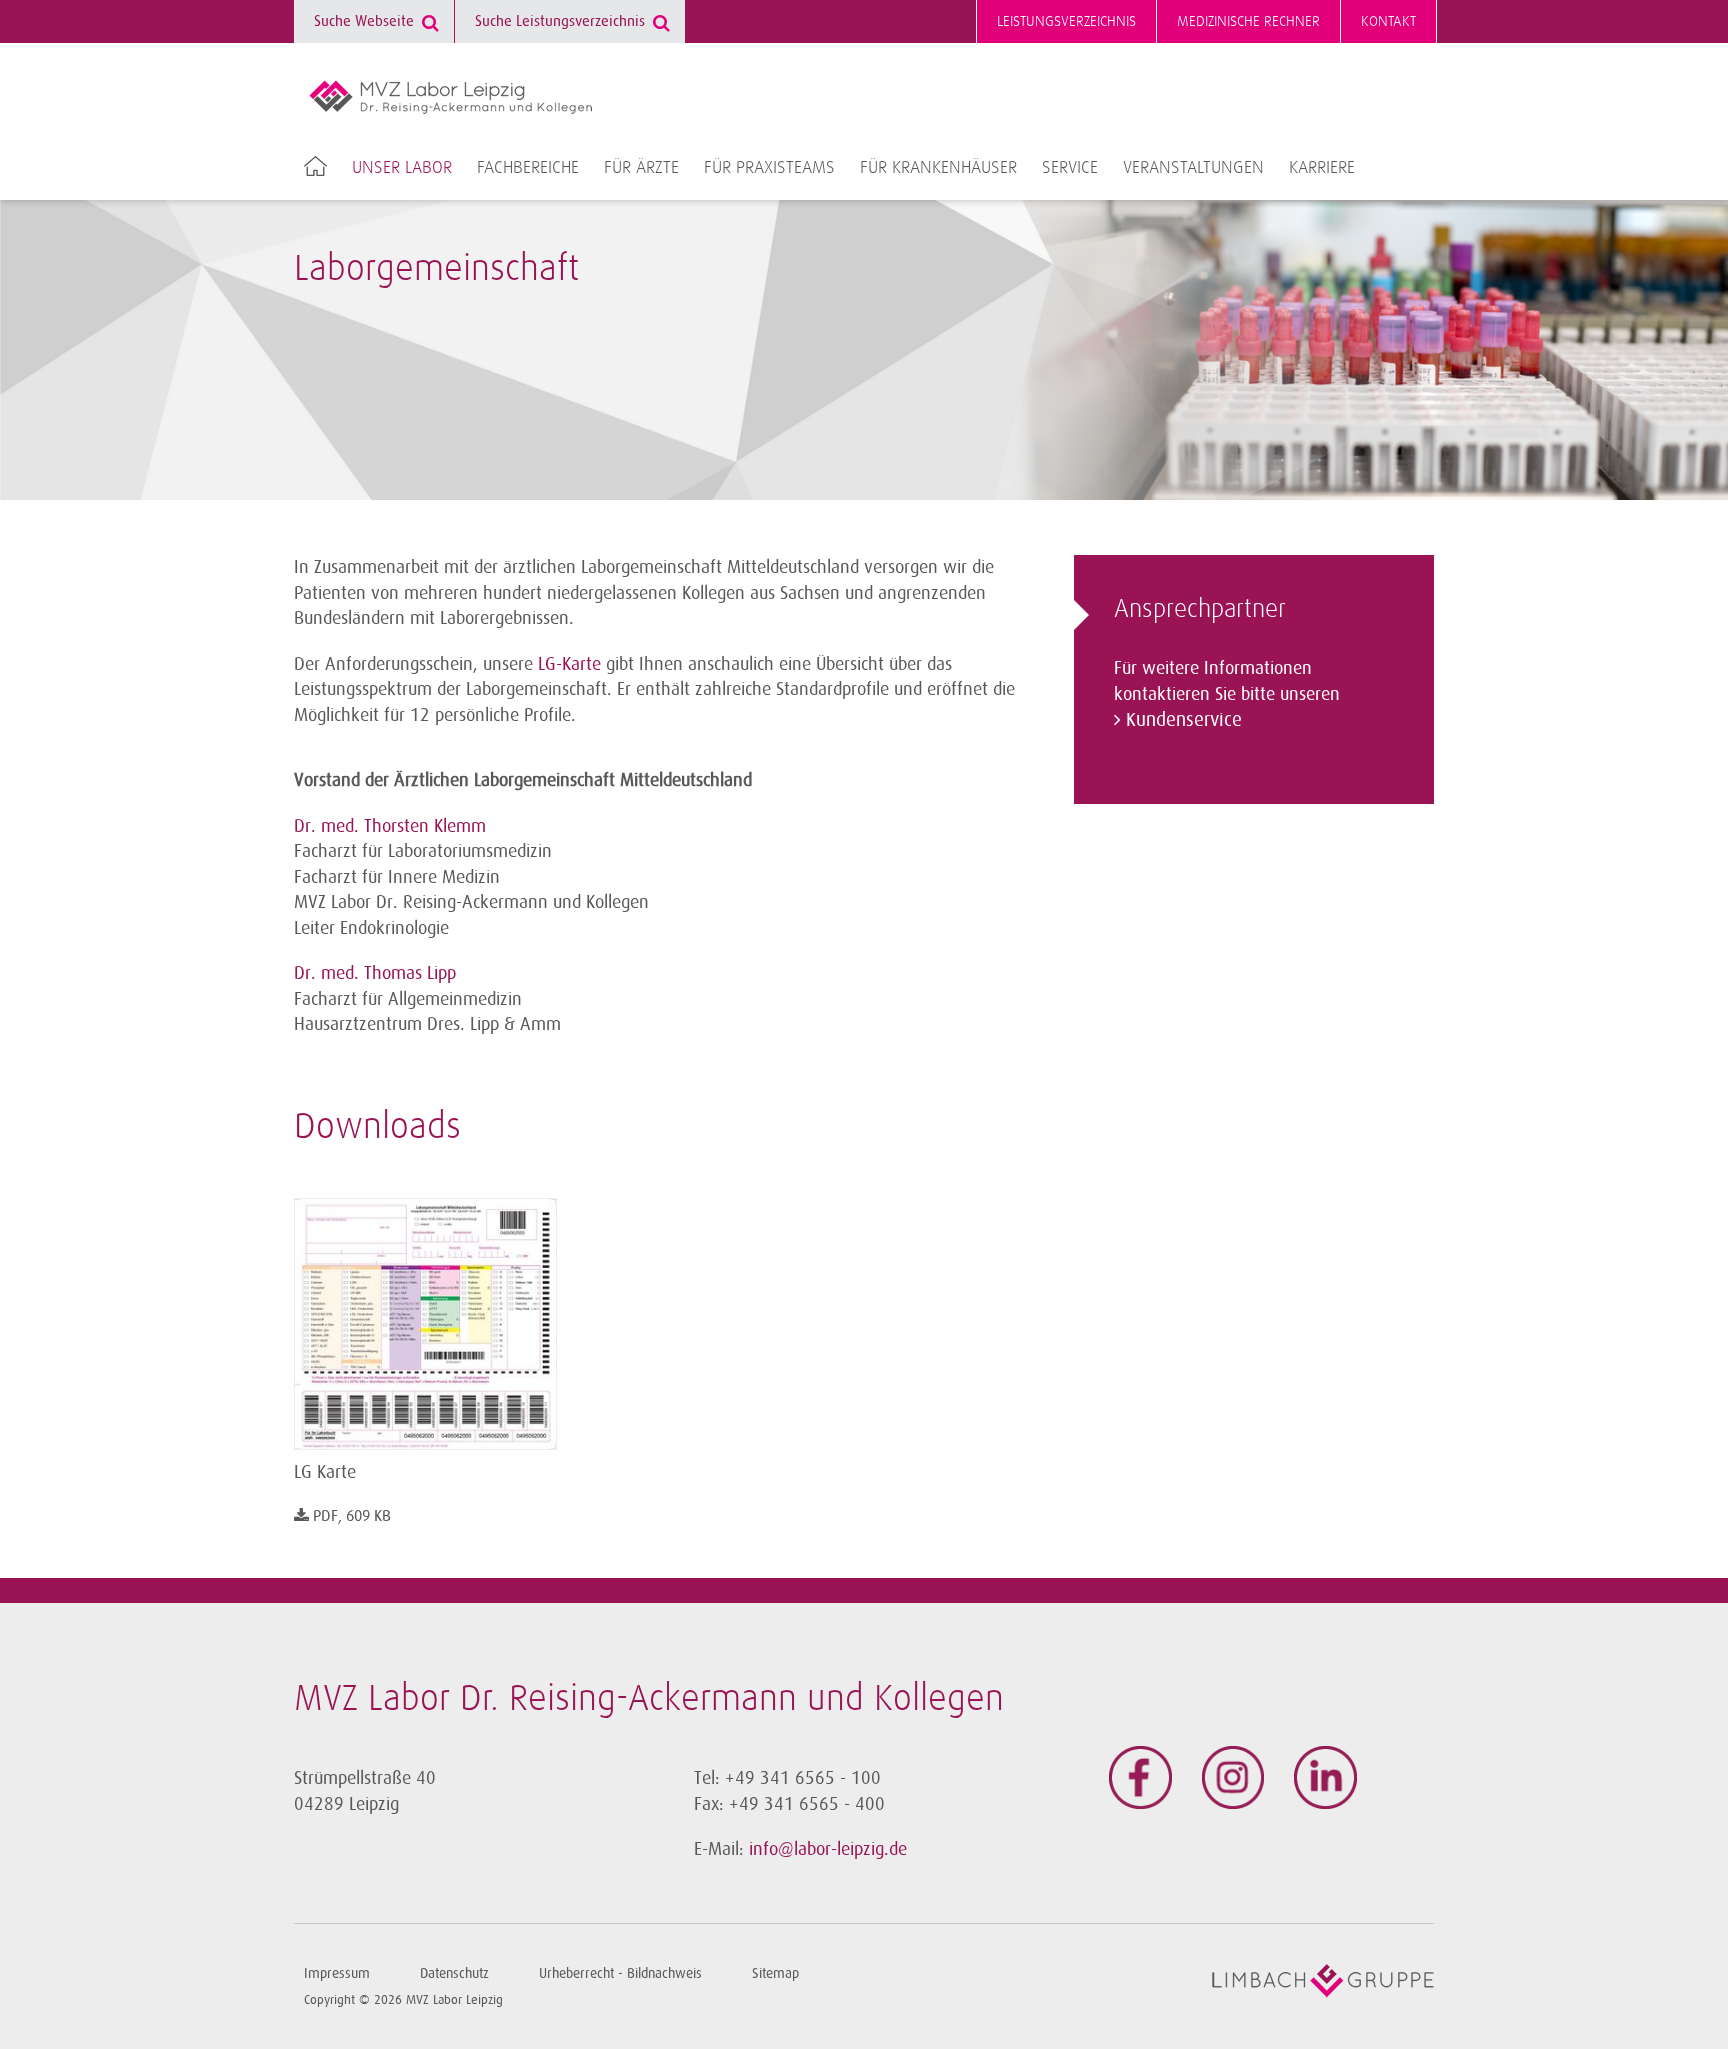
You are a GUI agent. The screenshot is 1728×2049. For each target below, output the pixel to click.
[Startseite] (450, 97)
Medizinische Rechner (1248, 21)
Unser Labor (402, 168)
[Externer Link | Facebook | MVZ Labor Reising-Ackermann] (1140, 1777)
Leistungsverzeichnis (1066, 21)
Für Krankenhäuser (938, 168)
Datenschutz (454, 1973)
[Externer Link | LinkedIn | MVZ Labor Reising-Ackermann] (1325, 1777)
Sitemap (775, 1973)
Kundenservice (1184, 720)
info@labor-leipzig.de (828, 1849)
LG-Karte (569, 664)
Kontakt (1388, 21)
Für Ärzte (641, 168)
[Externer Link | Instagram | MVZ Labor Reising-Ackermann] (1233, 1777)
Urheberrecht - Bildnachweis (620, 1973)
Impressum (337, 1973)
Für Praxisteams (769, 168)
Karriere (1322, 168)
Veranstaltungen (1193, 168)
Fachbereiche (528, 168)
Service (1070, 168)
